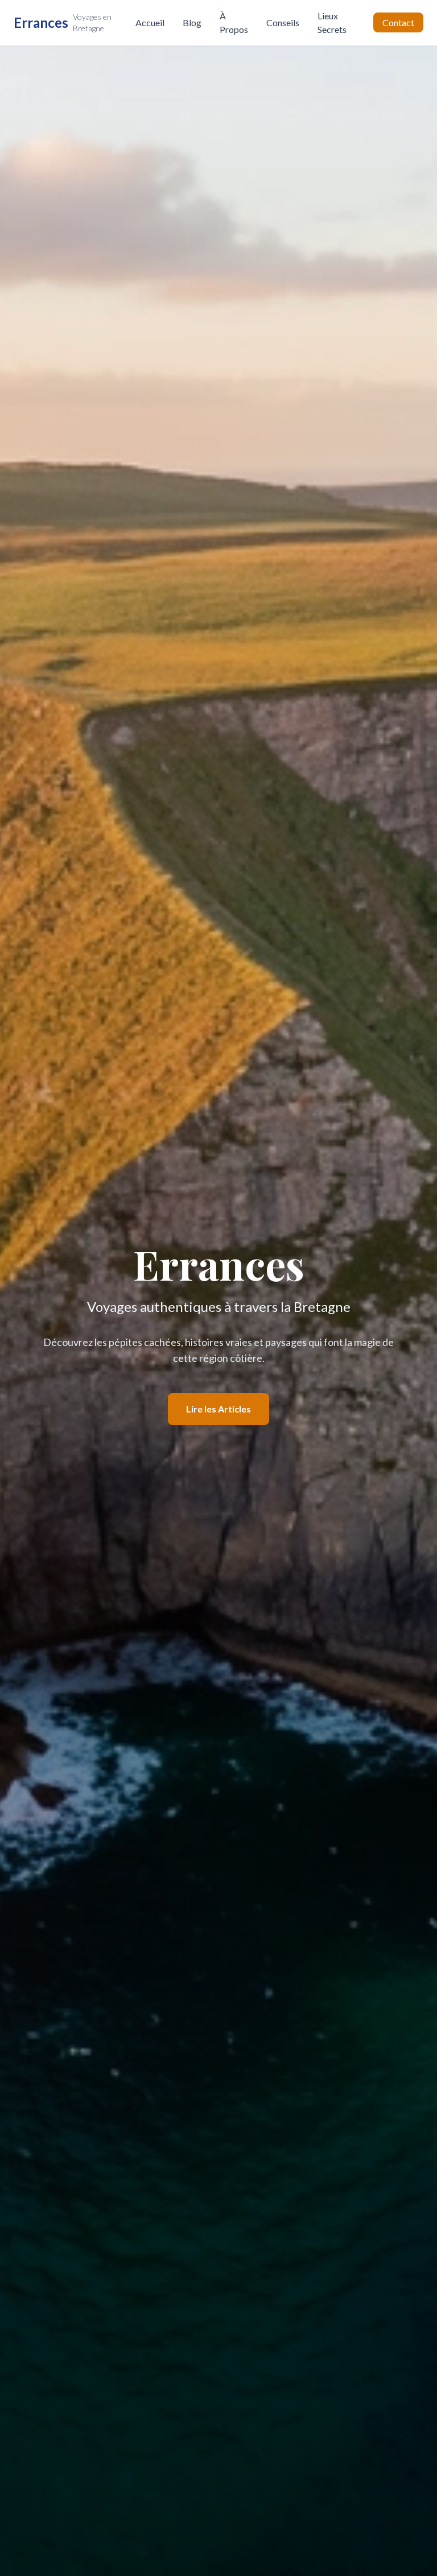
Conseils (283, 22)
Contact (398, 22)
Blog (192, 22)
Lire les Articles (218, 1409)
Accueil (150, 22)
